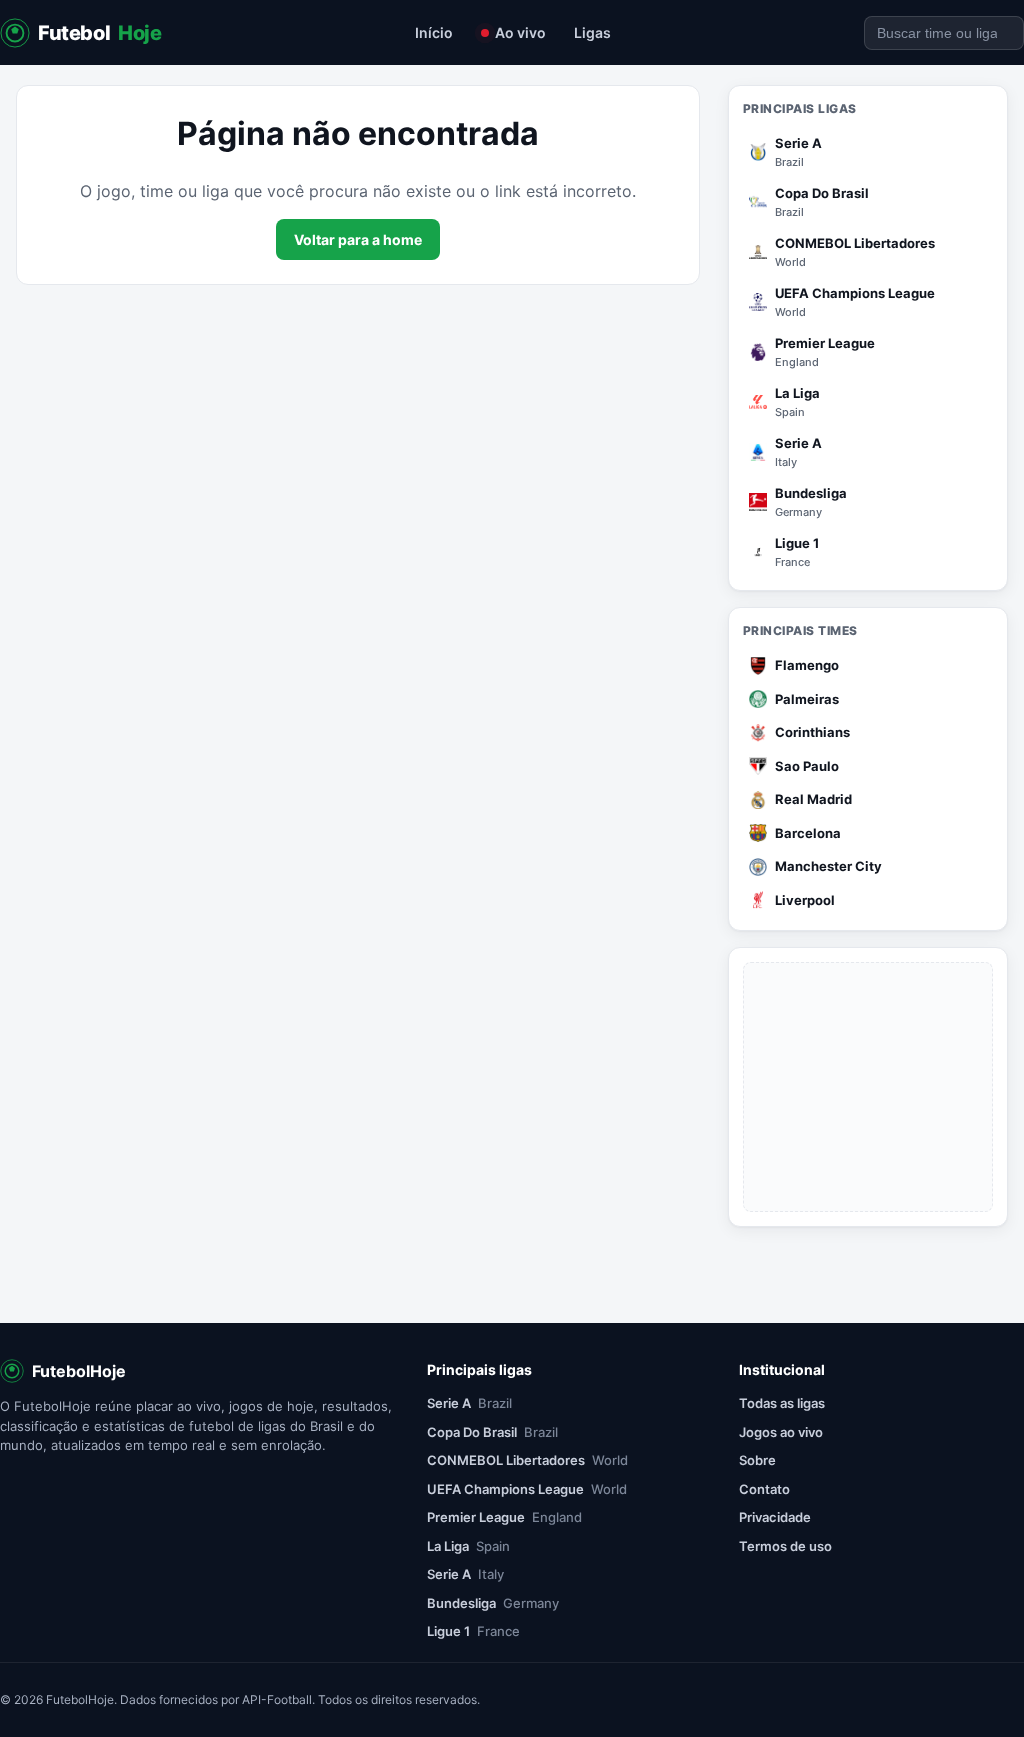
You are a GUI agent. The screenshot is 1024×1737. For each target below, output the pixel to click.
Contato (764, 1489)
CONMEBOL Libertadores (527, 1460)
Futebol (100, 33)
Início (434, 32)
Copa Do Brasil (492, 1432)
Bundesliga (493, 1603)
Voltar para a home (358, 239)
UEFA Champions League (527, 1489)
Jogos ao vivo (781, 1432)
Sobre (757, 1460)
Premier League (504, 1517)
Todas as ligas (782, 1403)
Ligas (592, 32)
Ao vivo (520, 32)
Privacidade (775, 1517)
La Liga (468, 1546)
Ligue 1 (473, 1631)
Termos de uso (785, 1546)
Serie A (469, 1403)
